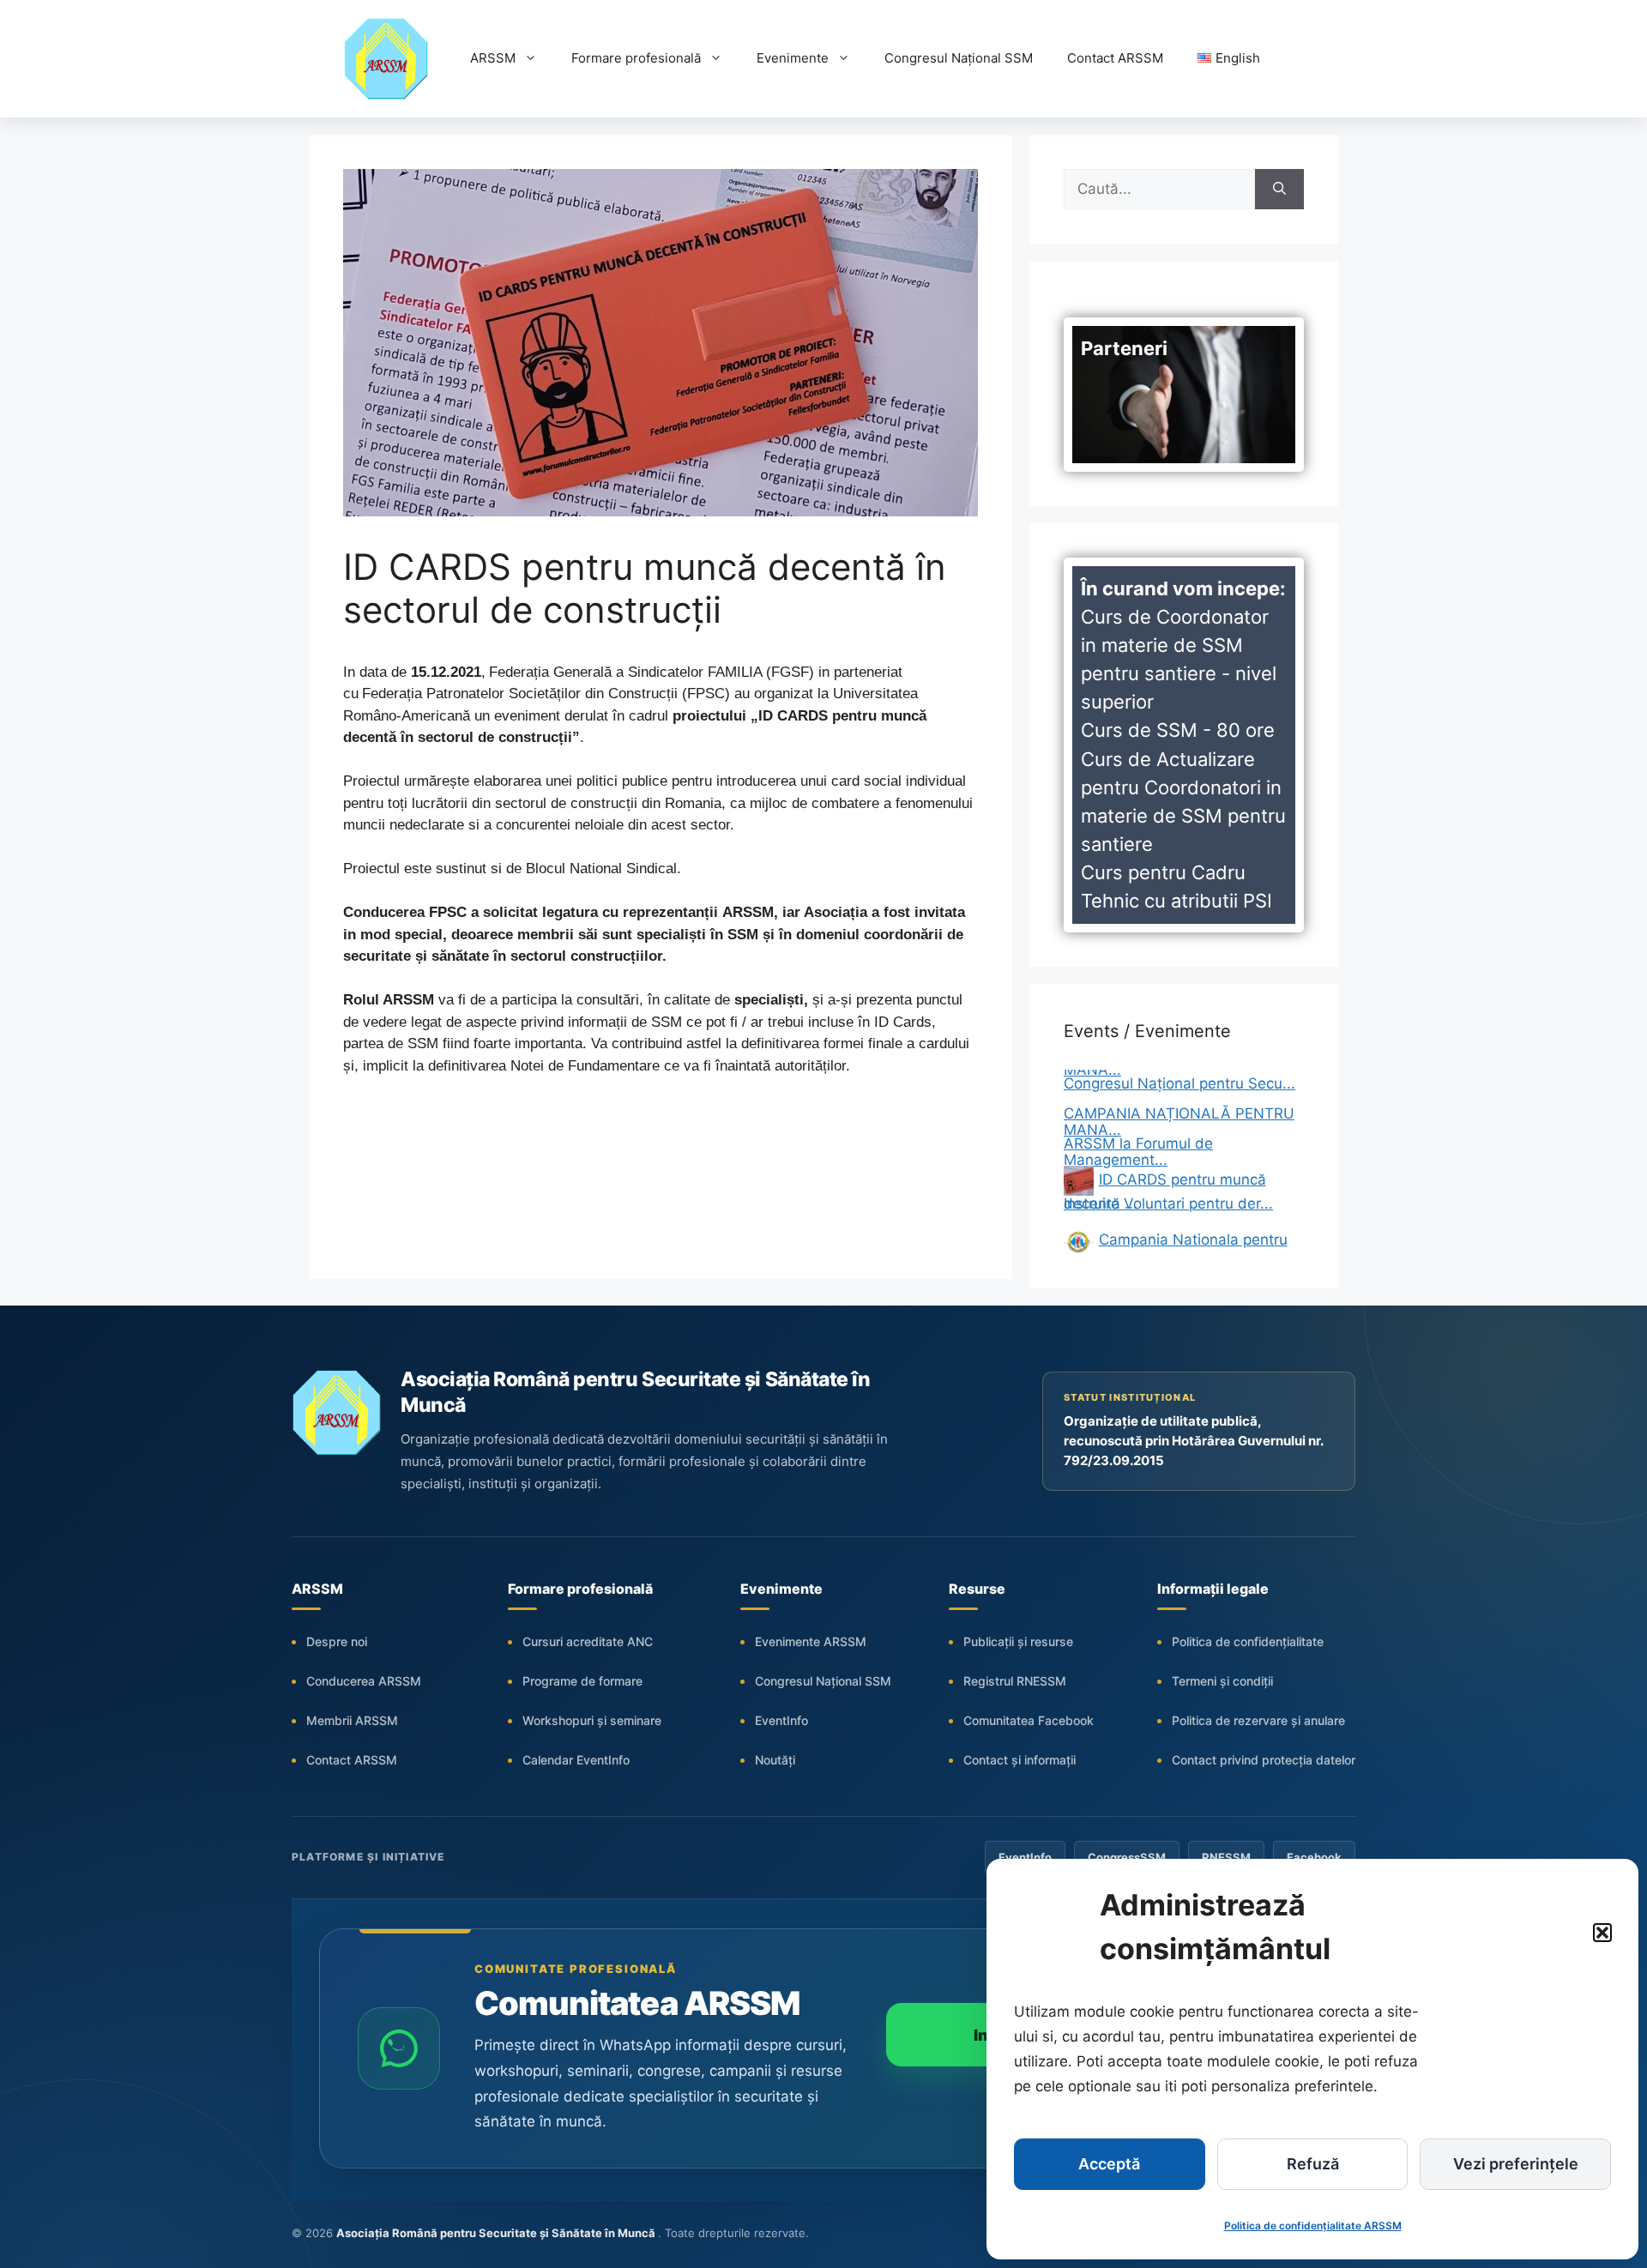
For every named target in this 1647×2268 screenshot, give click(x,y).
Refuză (1313, 2164)
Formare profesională (636, 58)
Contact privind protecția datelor (1264, 1760)
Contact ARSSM (1115, 58)
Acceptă (1109, 2164)
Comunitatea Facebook (1029, 1720)
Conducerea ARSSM (364, 1681)
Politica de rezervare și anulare (1258, 1720)
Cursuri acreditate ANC (588, 1641)
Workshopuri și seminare (592, 1720)
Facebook (1314, 1857)
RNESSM (1226, 1857)
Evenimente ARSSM (811, 1641)
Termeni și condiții (1222, 1681)
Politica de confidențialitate (1248, 1641)
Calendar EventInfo (576, 1760)
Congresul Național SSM (959, 58)
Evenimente (793, 58)
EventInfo (781, 1720)
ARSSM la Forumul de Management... (1138, 1120)
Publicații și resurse (1018, 1641)
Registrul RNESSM (1015, 1681)
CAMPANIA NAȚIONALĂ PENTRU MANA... (1179, 1090)
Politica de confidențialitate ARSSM (1313, 2226)
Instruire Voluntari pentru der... (1168, 1172)
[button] (1602, 1933)
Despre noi (337, 1641)
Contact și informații (1020, 1760)
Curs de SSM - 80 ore (1178, 730)
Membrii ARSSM (352, 1720)
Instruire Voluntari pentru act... (1168, 1232)
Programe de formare (582, 1681)
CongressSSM (1127, 1857)
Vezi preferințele (1516, 2164)
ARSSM (493, 58)
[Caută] (1279, 190)
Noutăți (775, 1760)
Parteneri (1124, 348)
